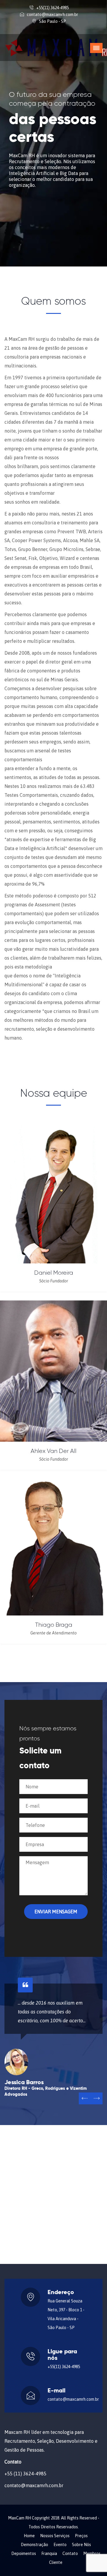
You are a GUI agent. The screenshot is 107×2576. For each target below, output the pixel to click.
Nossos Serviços (55, 2536)
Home (29, 2536)
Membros (92, 2553)
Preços (81, 2536)
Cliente (56, 2562)
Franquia (49, 2553)
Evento (60, 2545)
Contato (70, 2553)
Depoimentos (24, 2553)
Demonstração (34, 2545)
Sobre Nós (81, 2545)
